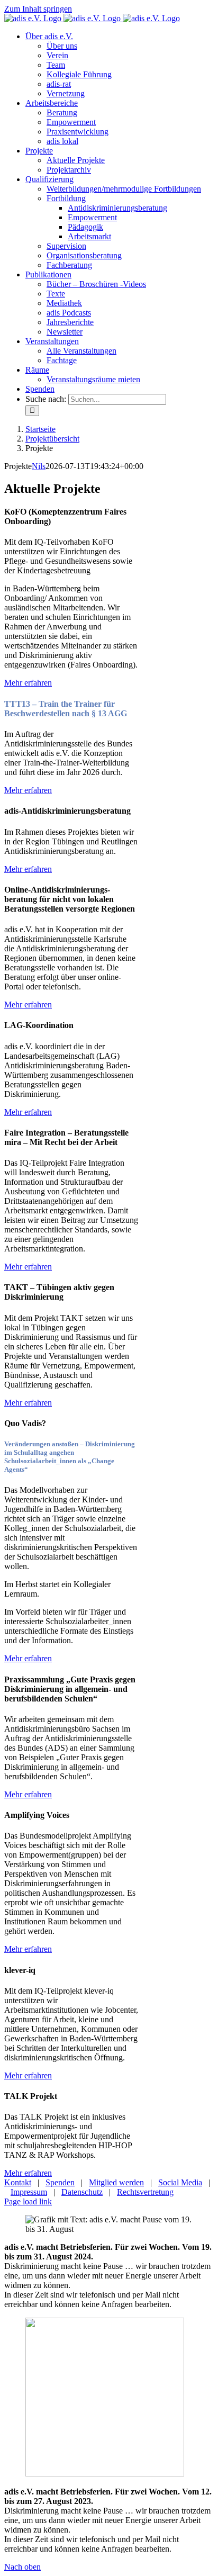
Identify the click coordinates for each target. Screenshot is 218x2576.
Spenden (60, 2182)
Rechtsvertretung (145, 2192)
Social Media (180, 2182)
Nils (39, 466)
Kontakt (18, 2182)
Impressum (29, 2192)
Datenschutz (82, 2192)
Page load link (28, 2201)
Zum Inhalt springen (38, 9)
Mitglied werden (116, 2182)
